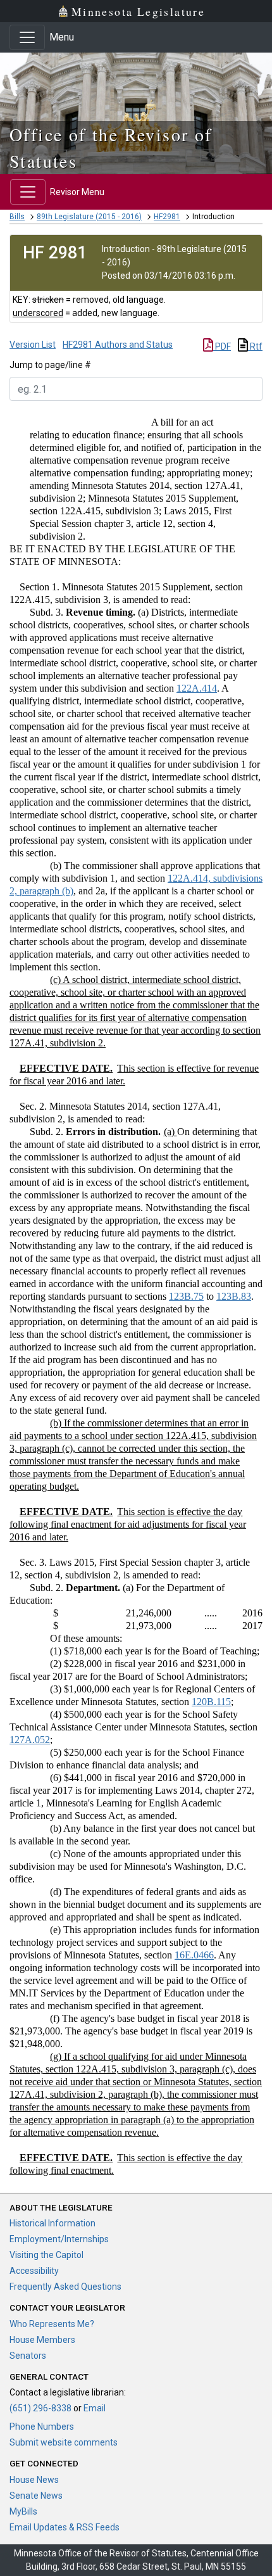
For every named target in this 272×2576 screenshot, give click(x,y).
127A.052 (30, 1740)
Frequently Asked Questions (65, 2287)
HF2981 (167, 217)
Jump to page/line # (50, 365)
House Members (42, 2340)
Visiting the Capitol (46, 2255)
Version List (33, 345)
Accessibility (34, 2271)
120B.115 (211, 1702)
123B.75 (186, 1296)
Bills (17, 217)
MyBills (23, 2511)
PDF (222, 346)
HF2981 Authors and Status (118, 345)
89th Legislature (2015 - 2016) (89, 217)
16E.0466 (194, 1955)
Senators (28, 2356)
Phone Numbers (42, 2427)
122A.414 (197, 688)
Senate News (36, 2496)
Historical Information (53, 2223)
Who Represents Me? (52, 2324)
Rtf (255, 346)
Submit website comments (64, 2442)
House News (34, 2480)
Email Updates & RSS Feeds (65, 2527)
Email (95, 2408)
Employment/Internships (59, 2239)
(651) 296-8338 (40, 2408)
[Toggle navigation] (27, 37)
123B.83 (234, 1296)
